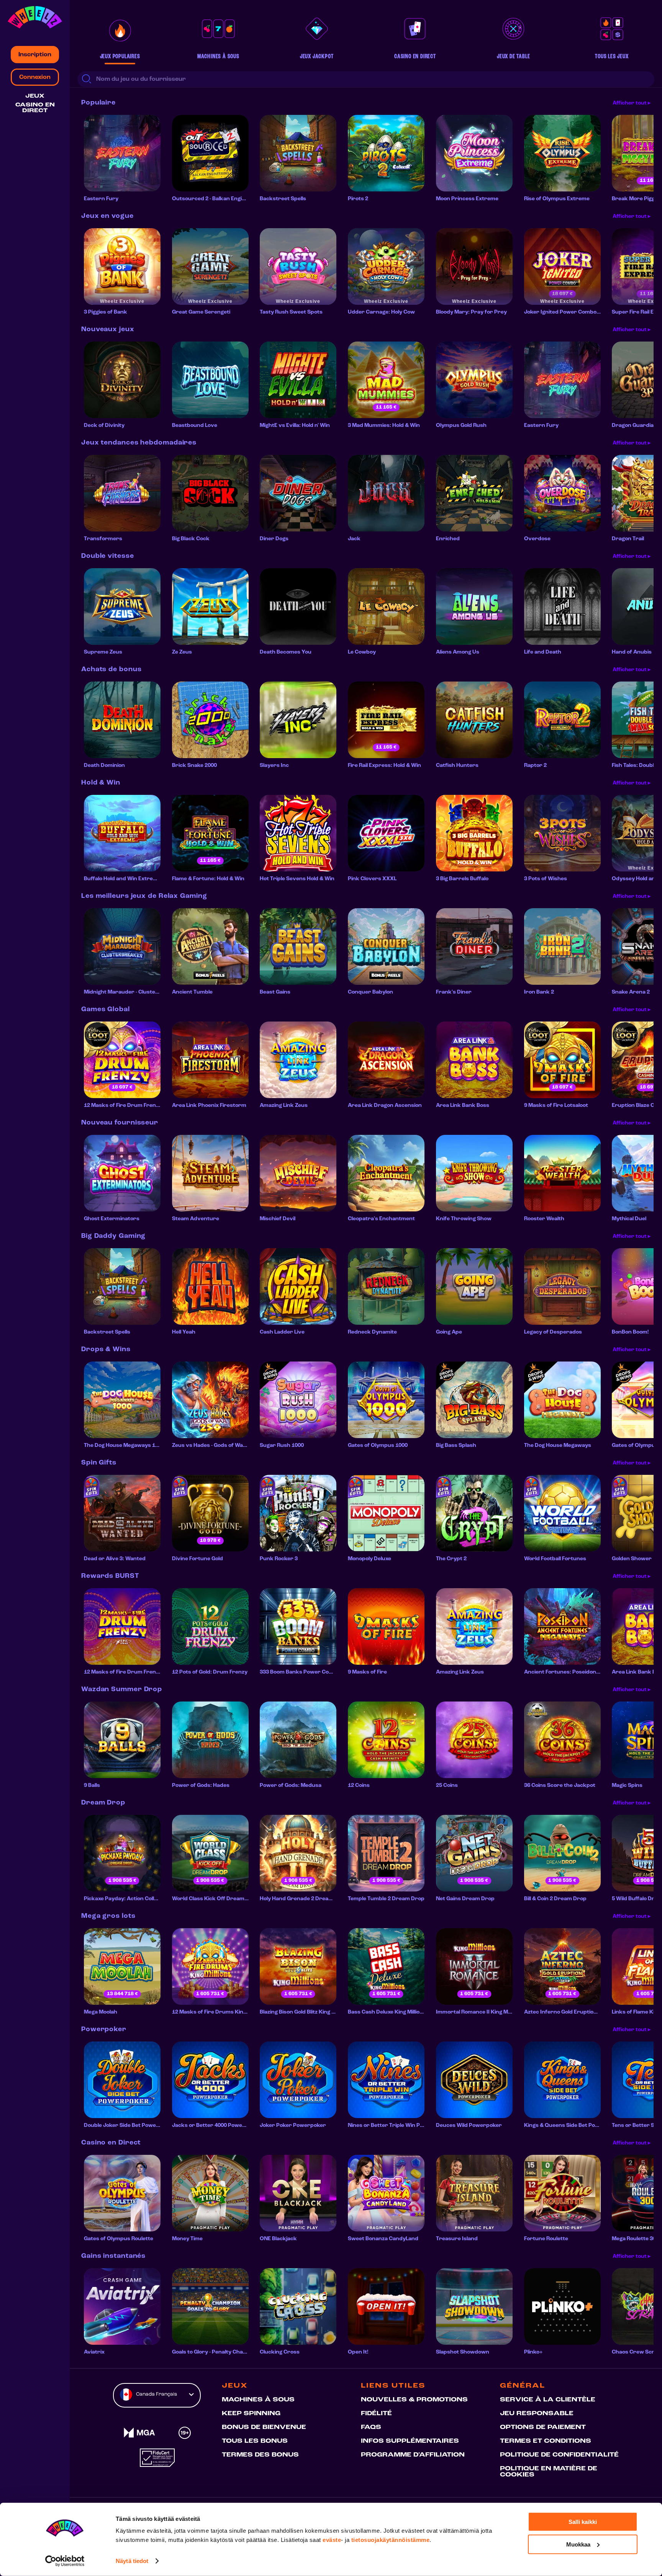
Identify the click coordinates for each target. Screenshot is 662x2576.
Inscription (35, 55)
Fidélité (376, 2414)
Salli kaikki (583, 2522)
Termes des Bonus (260, 2455)
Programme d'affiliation (413, 2455)
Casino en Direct (35, 108)
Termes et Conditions (546, 2441)
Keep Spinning (251, 2414)
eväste (332, 2540)
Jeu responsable (537, 2414)
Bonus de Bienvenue (264, 2427)
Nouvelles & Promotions (414, 2400)
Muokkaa (578, 2544)
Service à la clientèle (548, 2400)
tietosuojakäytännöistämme (391, 2540)
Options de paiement (543, 2427)
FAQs (371, 2427)
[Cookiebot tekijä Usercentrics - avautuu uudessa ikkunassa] (65, 2561)
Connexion (35, 77)
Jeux (35, 96)
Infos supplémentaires (410, 2441)
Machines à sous (258, 2400)
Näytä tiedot (132, 2561)
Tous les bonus (255, 2441)
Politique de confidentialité (559, 2455)
